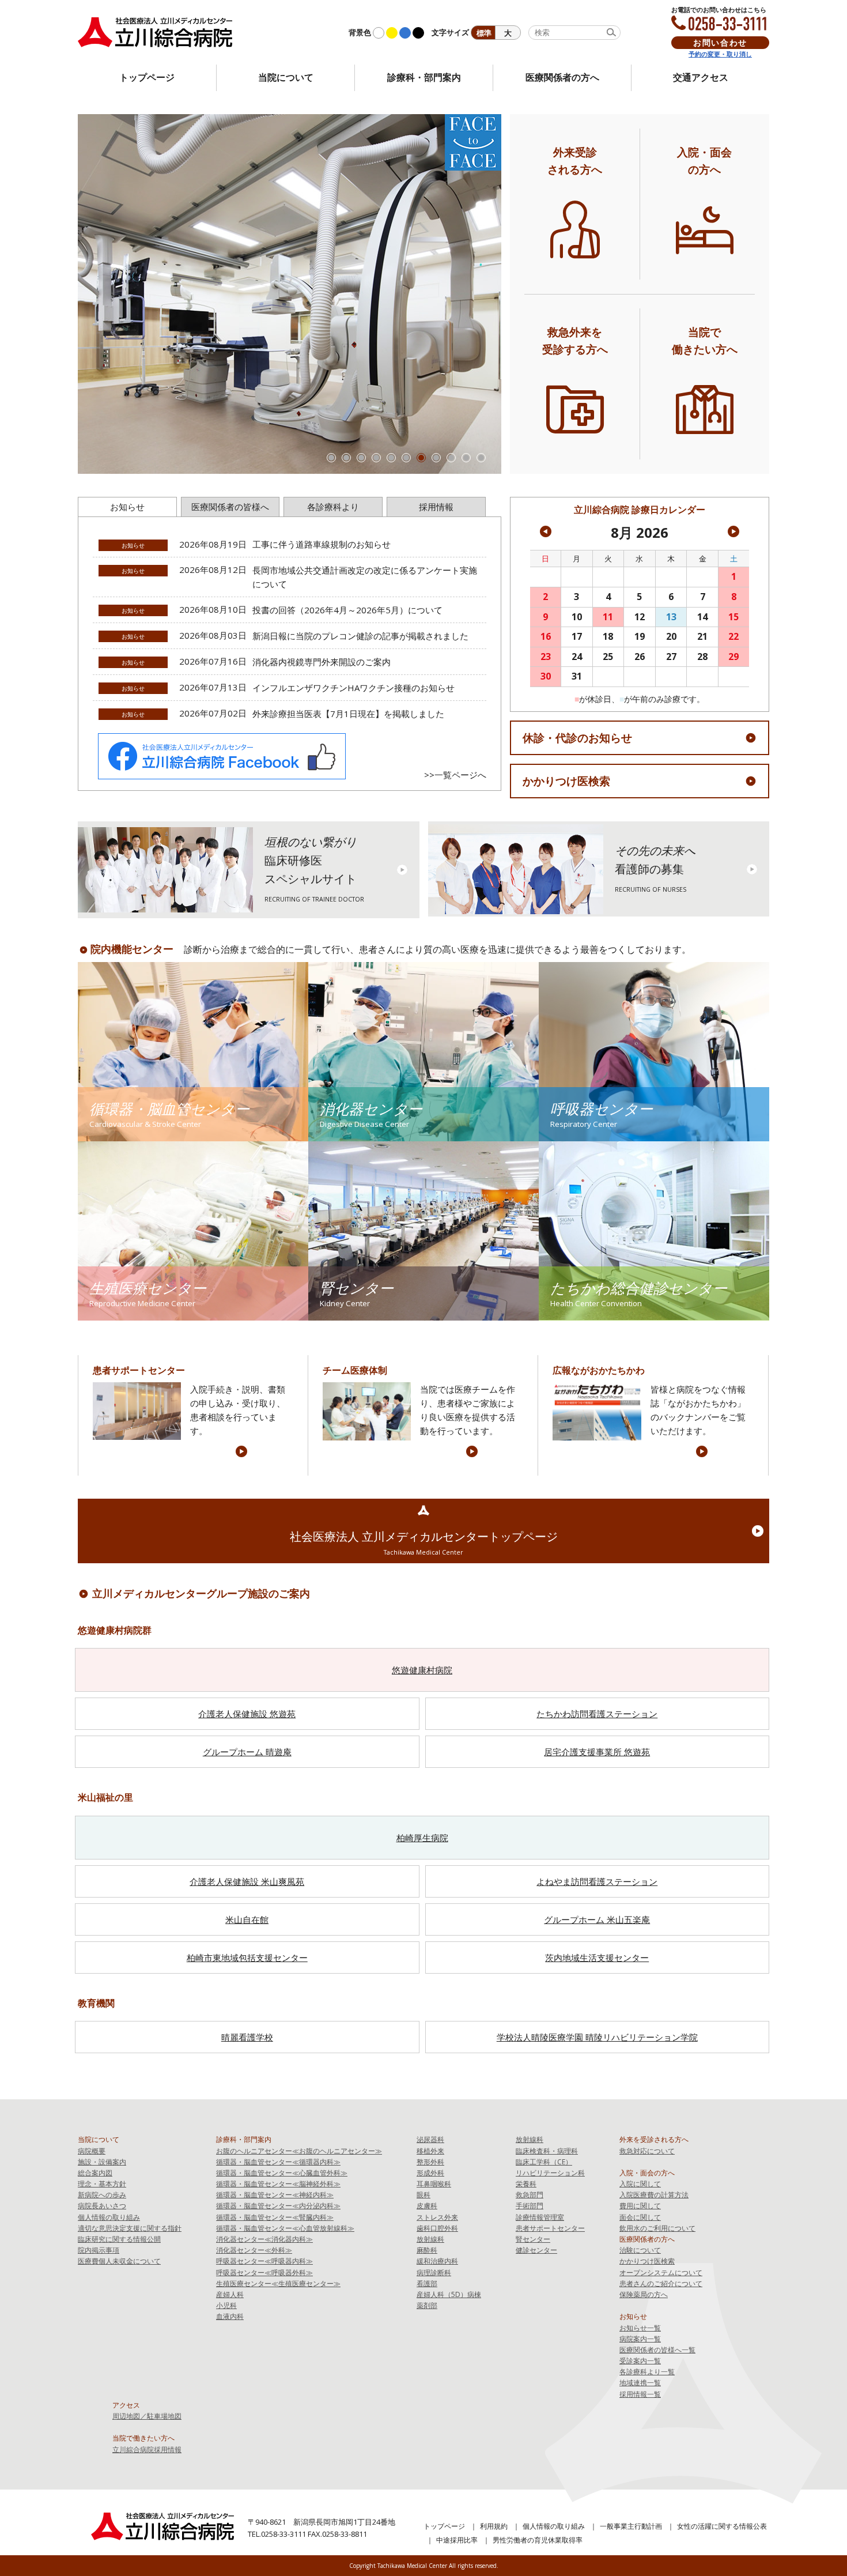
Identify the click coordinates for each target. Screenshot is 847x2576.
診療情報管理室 (540, 2217)
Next (486, 294)
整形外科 (430, 2162)
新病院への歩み (102, 2195)
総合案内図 (95, 2173)
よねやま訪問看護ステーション (597, 1881)
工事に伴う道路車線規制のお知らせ (322, 544)
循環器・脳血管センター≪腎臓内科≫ (275, 2217)
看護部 (427, 2283)
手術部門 (530, 2206)
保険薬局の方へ (644, 2294)
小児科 (226, 2305)
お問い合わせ (720, 42)
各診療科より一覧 (647, 2372)
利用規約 (494, 2526)
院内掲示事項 (99, 2250)
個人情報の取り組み (109, 2217)
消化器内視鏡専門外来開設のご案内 (322, 662)
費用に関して (640, 2206)
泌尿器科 (430, 2139)
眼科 (423, 2195)
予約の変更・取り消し (720, 54)
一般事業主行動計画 (631, 2526)
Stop (496, 463)
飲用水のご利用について (657, 2228)
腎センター (533, 2239)
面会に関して (640, 2217)
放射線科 (430, 2239)
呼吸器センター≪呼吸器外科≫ (264, 2273)
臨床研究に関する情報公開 (119, 2239)
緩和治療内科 (437, 2261)
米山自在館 (247, 1919)
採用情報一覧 (640, 2394)
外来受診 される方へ (575, 160)
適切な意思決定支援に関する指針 (130, 2228)
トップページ (147, 77)
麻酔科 (427, 2250)
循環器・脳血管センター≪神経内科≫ (275, 2195)
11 (481, 458)
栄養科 (526, 2184)
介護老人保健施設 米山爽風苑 (247, 1881)
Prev (93, 294)
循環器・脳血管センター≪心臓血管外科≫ (282, 2173)
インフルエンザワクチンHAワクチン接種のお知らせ (353, 688)
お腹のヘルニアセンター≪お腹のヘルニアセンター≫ (299, 2151)
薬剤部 (427, 2305)
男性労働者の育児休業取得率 (538, 2540)
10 (466, 458)
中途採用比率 (457, 2540)
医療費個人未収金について (119, 2261)
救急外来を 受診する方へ (575, 340)
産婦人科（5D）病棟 (449, 2294)
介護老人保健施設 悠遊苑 (247, 1714)
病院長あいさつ (102, 2206)
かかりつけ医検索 (566, 781)
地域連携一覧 (640, 2383)
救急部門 (530, 2195)
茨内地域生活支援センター (597, 1958)
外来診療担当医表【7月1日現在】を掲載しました (348, 714)
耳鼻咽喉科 (434, 2184)
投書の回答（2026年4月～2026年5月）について (347, 610)
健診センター (536, 2250)
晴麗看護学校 (247, 2037)
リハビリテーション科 (550, 2173)
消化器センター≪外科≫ (254, 2250)
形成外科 (430, 2173)
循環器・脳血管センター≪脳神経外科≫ (278, 2184)
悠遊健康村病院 (422, 1670)
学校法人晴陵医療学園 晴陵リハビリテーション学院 (597, 2037)
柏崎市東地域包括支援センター (247, 1958)
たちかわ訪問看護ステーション (597, 1714)
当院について (286, 77)
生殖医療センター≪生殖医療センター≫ (278, 2283)
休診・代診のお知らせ (577, 738)
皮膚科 (427, 2206)
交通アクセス (701, 77)
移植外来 (430, 2151)
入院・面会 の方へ (704, 160)
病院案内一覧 (640, 2339)
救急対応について (647, 2151)
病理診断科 (434, 2273)
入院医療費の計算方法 (654, 2195)
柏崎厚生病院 (422, 1838)
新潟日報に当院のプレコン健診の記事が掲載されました (360, 636)
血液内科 (230, 2316)
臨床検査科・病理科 (547, 2151)
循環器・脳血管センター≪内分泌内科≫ (278, 2206)
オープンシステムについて (661, 2273)
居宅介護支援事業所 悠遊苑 (597, 1752)
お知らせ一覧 (640, 2328)
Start (487, 463)
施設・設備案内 (102, 2162)
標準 (484, 33)
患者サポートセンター (550, 2228)
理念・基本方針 (102, 2184)
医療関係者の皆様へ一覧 (657, 2350)
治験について (640, 2250)
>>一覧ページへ (455, 775)
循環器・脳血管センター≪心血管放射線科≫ (285, 2228)
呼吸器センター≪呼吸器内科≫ (264, 2261)
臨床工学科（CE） (544, 2162)
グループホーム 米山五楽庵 (597, 1919)
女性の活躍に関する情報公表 (722, 2526)
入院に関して (640, 2184)
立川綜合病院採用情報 (147, 2449)
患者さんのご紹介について (661, 2283)
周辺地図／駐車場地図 (147, 2416)
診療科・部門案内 (424, 77)
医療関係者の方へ (562, 77)
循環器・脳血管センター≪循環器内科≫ (278, 2162)
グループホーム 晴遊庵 (247, 1752)
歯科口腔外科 (437, 2228)
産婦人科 (230, 2294)
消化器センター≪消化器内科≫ (264, 2239)
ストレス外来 (437, 2217)
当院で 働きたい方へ (705, 340)
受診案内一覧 (640, 2361)
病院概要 (92, 2151)
